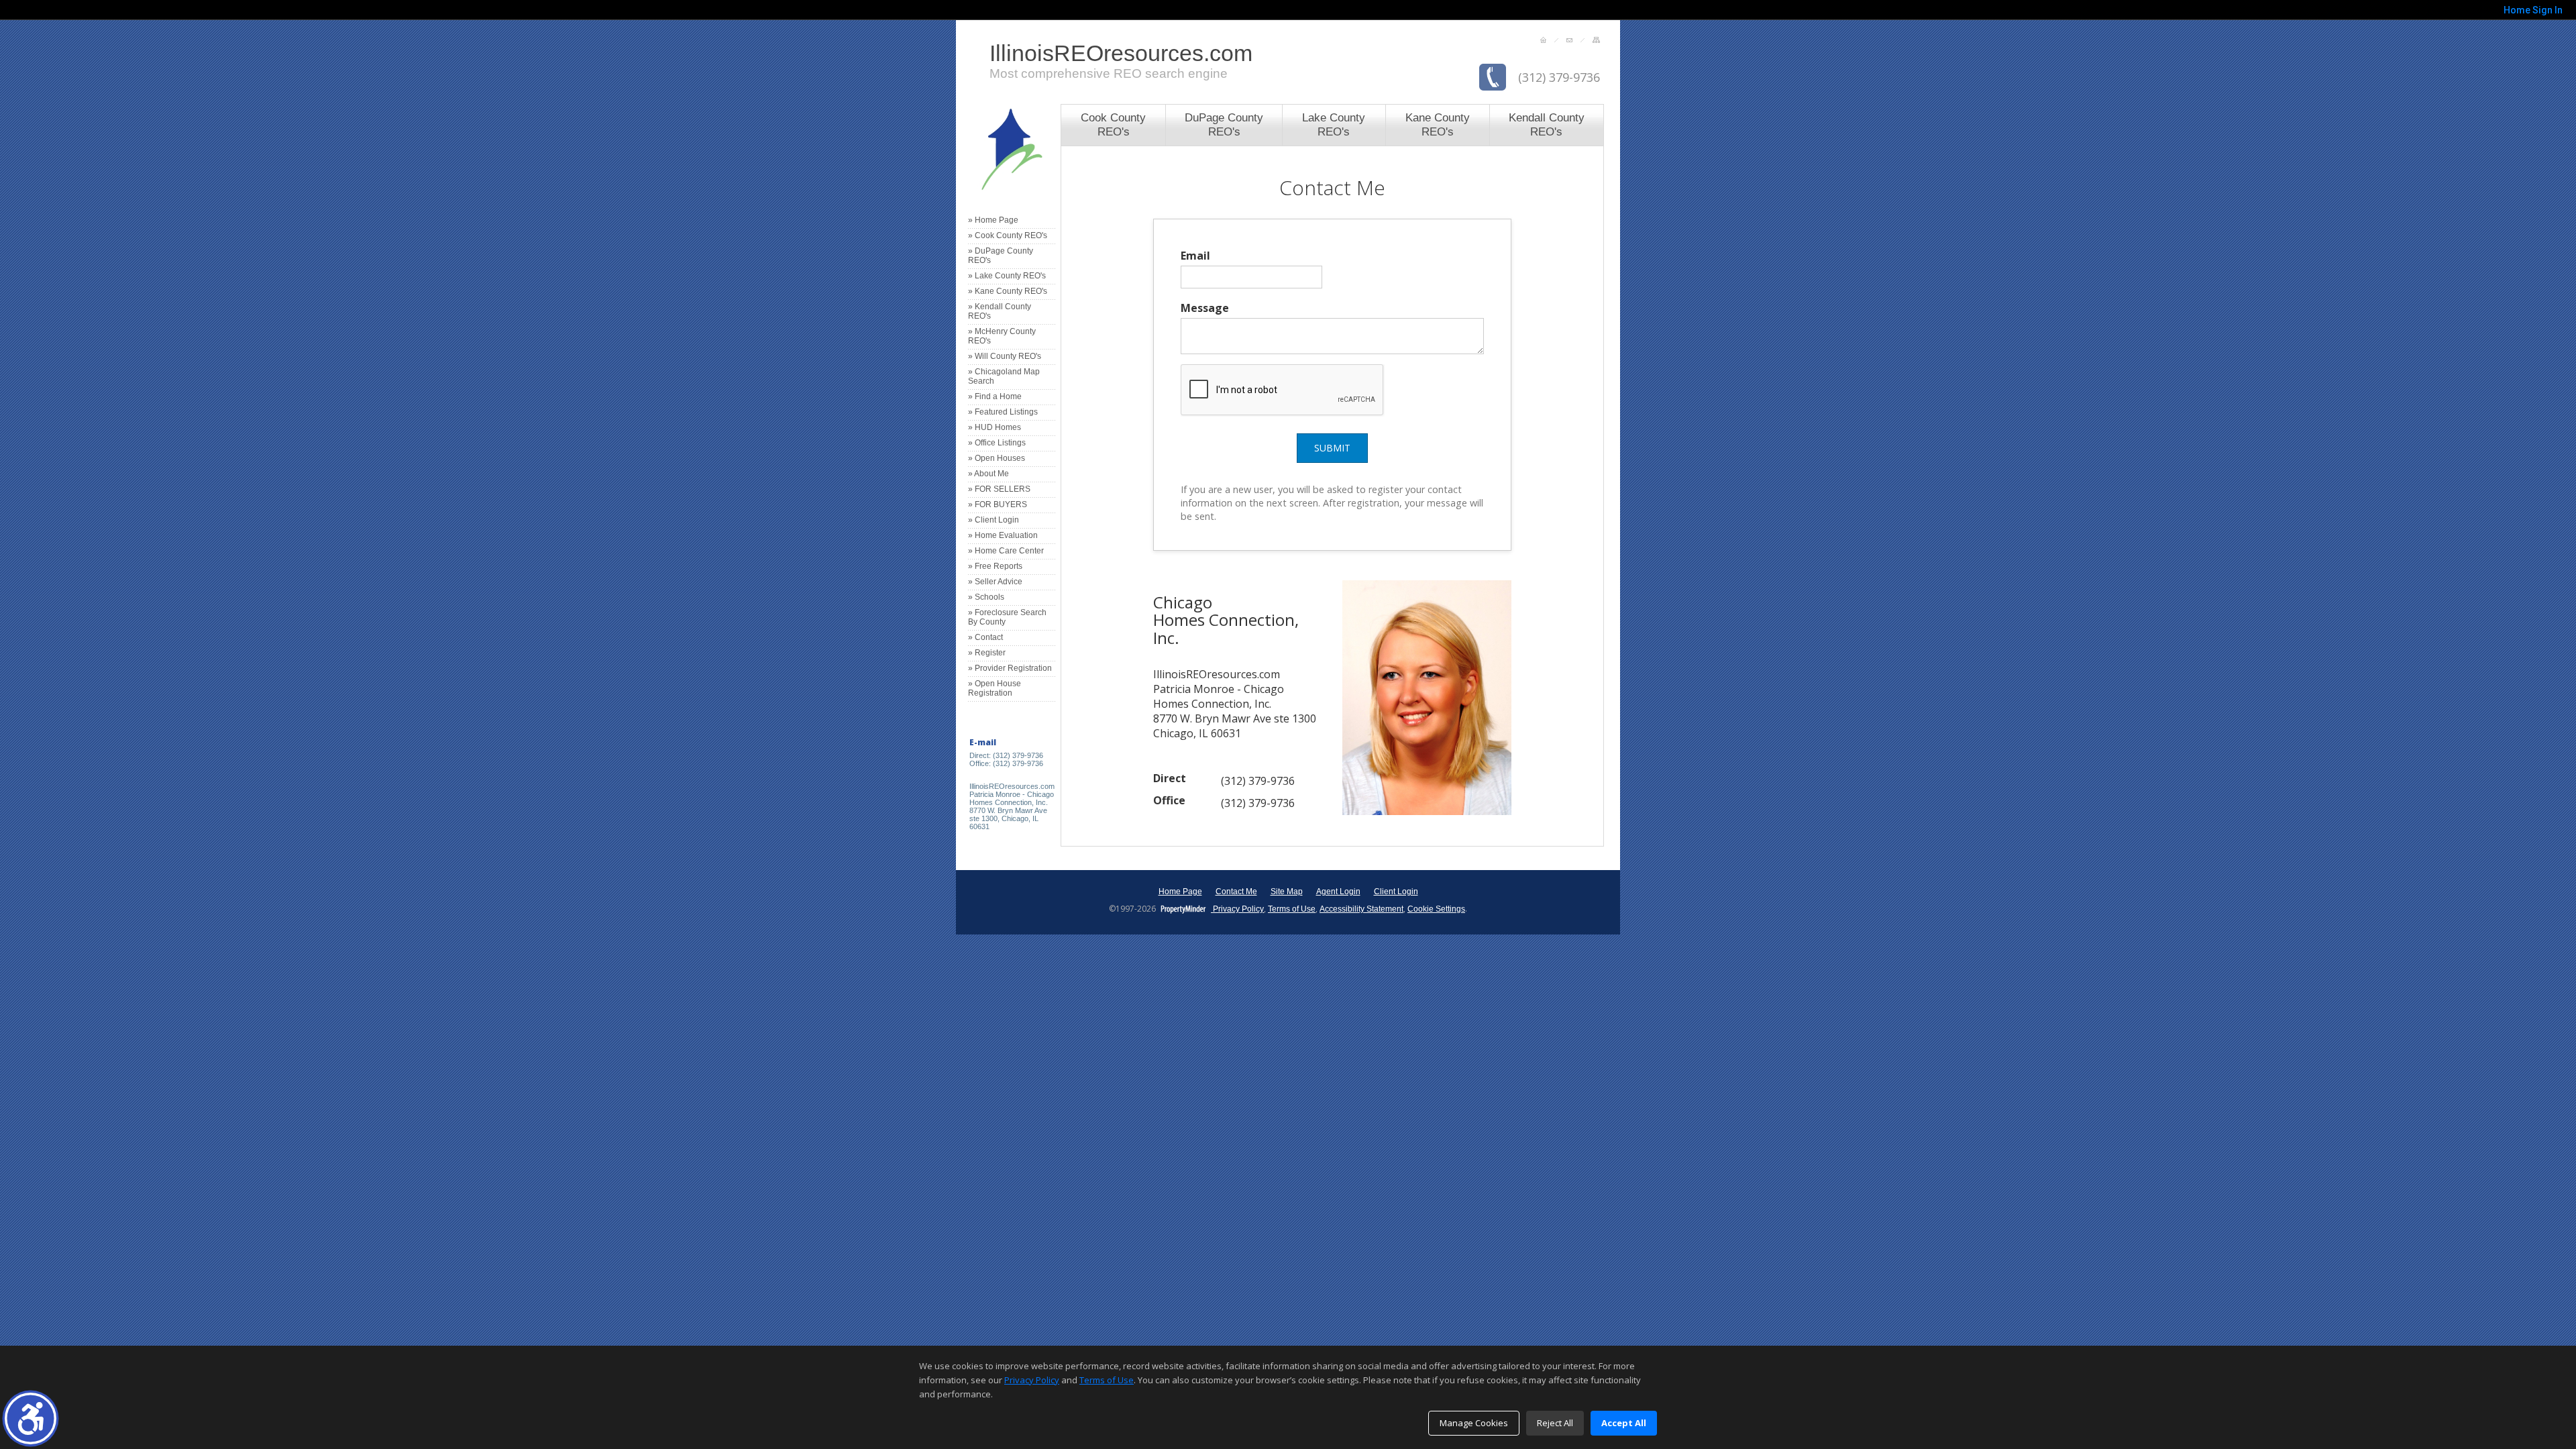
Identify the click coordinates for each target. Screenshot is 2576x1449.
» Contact (985, 637)
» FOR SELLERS (999, 489)
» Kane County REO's (1008, 291)
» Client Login (994, 520)
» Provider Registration (1010, 668)
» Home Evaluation (1003, 535)
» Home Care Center (1006, 551)
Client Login (1396, 892)
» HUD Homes (995, 427)
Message (1205, 308)
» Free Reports (995, 566)
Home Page (1180, 892)
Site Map (1287, 892)
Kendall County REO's (1547, 124)
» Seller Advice (995, 582)
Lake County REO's (1334, 124)
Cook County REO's (1113, 124)
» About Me (988, 474)
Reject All (1555, 1423)
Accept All (1624, 1423)
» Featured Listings (1003, 412)
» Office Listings (997, 443)
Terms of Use (1292, 909)
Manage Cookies (1474, 1423)
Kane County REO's (1438, 124)
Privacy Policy (1237, 909)
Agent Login (1338, 892)
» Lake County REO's (1007, 276)
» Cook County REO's (1008, 235)
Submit (1332, 448)
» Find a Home (995, 396)
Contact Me (1236, 892)
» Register (987, 653)
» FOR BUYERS (998, 504)
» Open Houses (997, 458)
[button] (31, 1418)
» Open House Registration (995, 688)
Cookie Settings (1436, 909)
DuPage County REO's (1224, 124)
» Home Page (993, 220)
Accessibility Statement (1361, 909)
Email (1195, 256)
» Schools (986, 597)
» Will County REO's (1005, 356)
